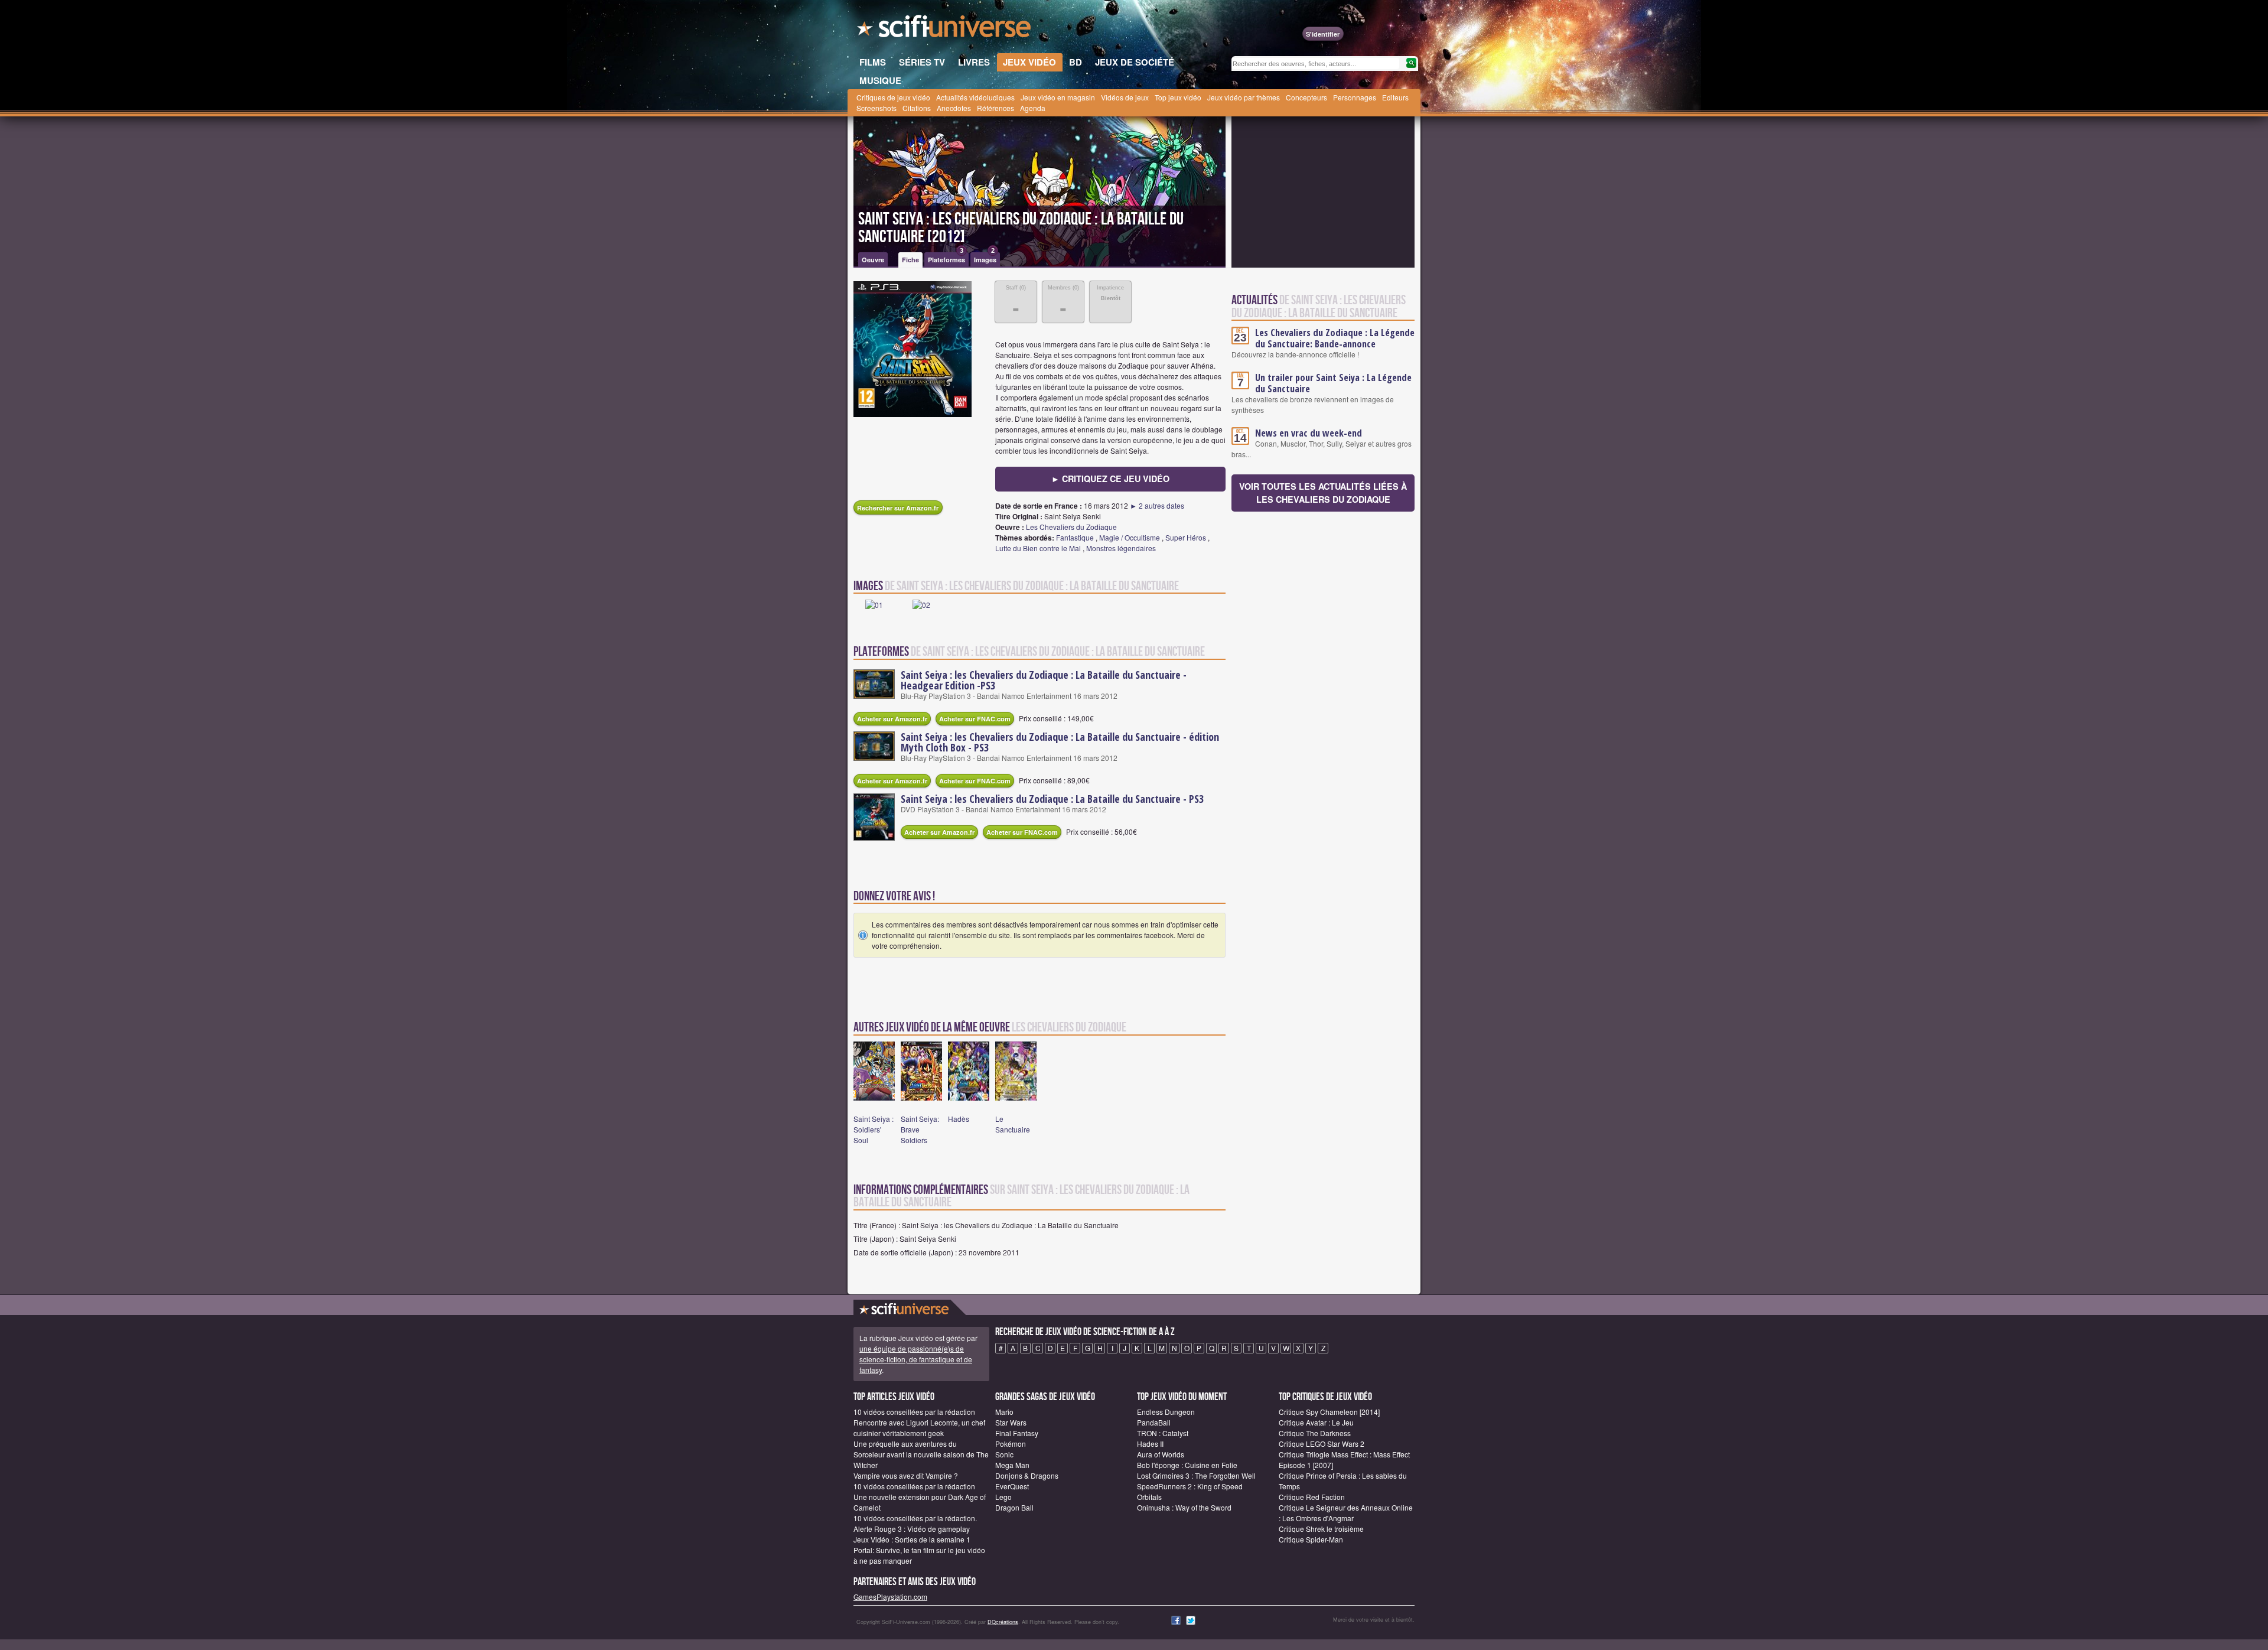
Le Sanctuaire (1013, 1124)
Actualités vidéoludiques (975, 97)
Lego (1003, 1497)
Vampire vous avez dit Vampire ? (906, 1475)
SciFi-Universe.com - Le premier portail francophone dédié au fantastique (945, 30)
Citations (917, 108)
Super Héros (1186, 537)
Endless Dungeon (1166, 1412)
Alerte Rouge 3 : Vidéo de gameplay (912, 1529)
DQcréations (1003, 1622)
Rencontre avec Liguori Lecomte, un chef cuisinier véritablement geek (919, 1428)
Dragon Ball (1014, 1507)
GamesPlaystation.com (890, 1597)
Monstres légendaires (1121, 548)
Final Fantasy (1017, 1433)
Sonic (1004, 1454)
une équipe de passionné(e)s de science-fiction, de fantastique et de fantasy (916, 1359)
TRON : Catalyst (1163, 1433)
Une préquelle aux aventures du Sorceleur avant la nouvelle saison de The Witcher (921, 1454)
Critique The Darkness (1315, 1433)
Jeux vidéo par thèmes (1244, 97)
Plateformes (946, 258)
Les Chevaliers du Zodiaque (1071, 527)
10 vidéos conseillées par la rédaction (914, 1412)
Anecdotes (954, 108)
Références (995, 108)
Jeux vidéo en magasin (1058, 97)
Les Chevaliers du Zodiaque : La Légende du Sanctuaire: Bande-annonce (1335, 338)
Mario (1004, 1412)
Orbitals (1149, 1497)
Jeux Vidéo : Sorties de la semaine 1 (912, 1539)
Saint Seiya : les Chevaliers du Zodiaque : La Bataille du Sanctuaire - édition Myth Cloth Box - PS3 (1060, 742)
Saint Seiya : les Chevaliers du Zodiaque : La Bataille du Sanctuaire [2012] (1021, 228)
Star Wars (1011, 1422)
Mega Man (1012, 1465)
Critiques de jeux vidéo (893, 97)
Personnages (1355, 97)
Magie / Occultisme (1130, 537)
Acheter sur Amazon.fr (892, 719)
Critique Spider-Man (1311, 1539)
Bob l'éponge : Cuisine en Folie (1187, 1465)
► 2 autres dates (1157, 505)
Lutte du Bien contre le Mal (1038, 548)
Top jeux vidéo (1178, 97)
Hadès (959, 1119)
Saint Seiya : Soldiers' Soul (874, 1129)
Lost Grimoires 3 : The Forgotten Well (1196, 1475)
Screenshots (876, 108)
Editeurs (1395, 97)
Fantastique (1075, 537)
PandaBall (1154, 1422)
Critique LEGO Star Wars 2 (1322, 1444)
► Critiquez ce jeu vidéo (1110, 479)
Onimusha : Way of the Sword (1184, 1507)
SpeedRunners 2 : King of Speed (1190, 1486)
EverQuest (1012, 1486)
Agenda (1033, 108)
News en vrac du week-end (1309, 433)
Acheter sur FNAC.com (975, 719)
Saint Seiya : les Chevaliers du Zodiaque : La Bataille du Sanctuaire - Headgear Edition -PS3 (1044, 680)
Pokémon (1011, 1444)
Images (985, 258)
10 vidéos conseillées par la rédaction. (915, 1518)
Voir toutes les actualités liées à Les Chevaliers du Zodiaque (1323, 493)
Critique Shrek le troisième (1321, 1529)
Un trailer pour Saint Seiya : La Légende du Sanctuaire (1333, 383)
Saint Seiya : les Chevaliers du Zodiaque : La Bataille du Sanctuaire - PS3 (1052, 799)
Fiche (910, 260)
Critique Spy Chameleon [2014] (1329, 1412)
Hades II (1150, 1444)
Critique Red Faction (1312, 1497)
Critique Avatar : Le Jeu (1316, 1422)
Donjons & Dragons (1027, 1475)
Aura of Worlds (1161, 1454)
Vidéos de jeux (1125, 97)
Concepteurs (1306, 97)
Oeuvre (873, 260)
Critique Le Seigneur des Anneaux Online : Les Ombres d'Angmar (1346, 1513)
